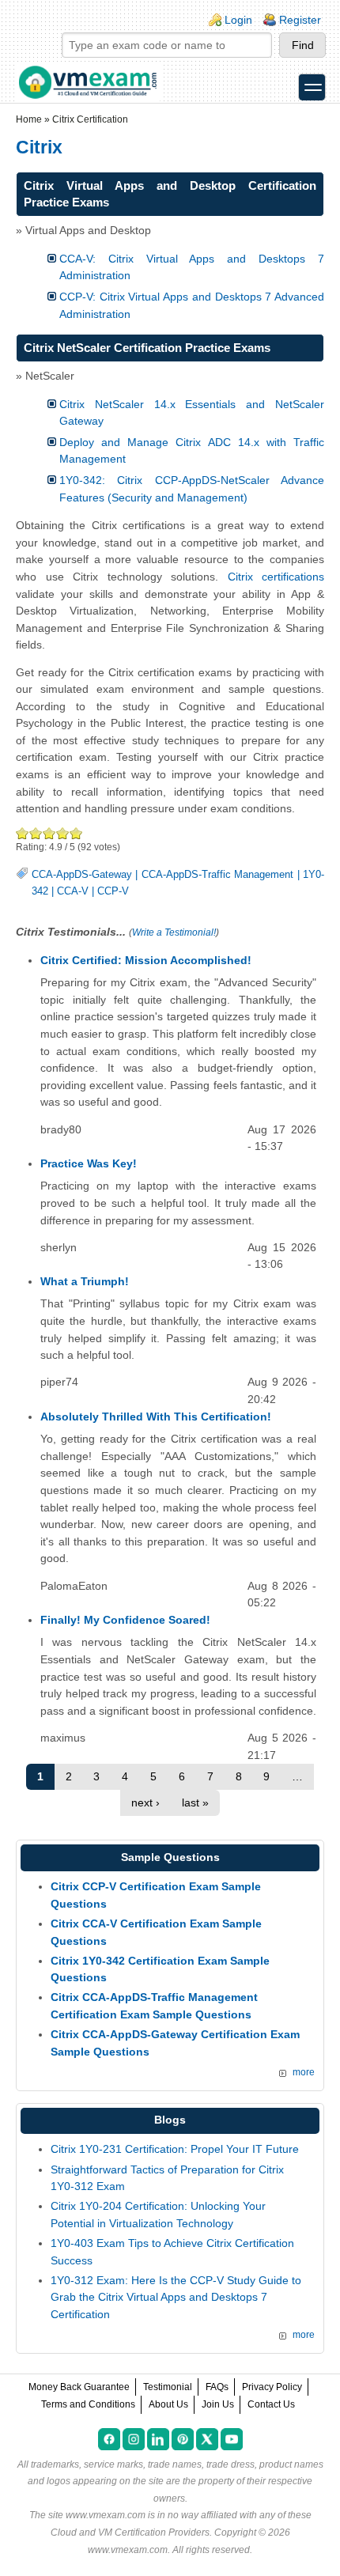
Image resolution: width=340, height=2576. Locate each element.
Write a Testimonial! (174, 932)
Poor (23, 833)
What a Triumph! (85, 1281)
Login (238, 20)
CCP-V (113, 891)
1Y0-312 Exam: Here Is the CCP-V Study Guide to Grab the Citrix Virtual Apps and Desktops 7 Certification (176, 2297)
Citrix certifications (276, 577)
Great (63, 833)
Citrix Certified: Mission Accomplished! (146, 960)
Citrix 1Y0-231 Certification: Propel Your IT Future (175, 2149)
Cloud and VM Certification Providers (130, 2532)
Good (49, 833)
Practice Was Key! (89, 1163)
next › (145, 1802)
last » (195, 1802)
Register (300, 20)
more (304, 2072)
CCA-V (73, 891)
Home (29, 119)
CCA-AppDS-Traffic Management (217, 875)
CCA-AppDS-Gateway (82, 875)
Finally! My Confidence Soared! (125, 1620)
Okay (36, 833)
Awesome (76, 833)
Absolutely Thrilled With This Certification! (156, 1417)
